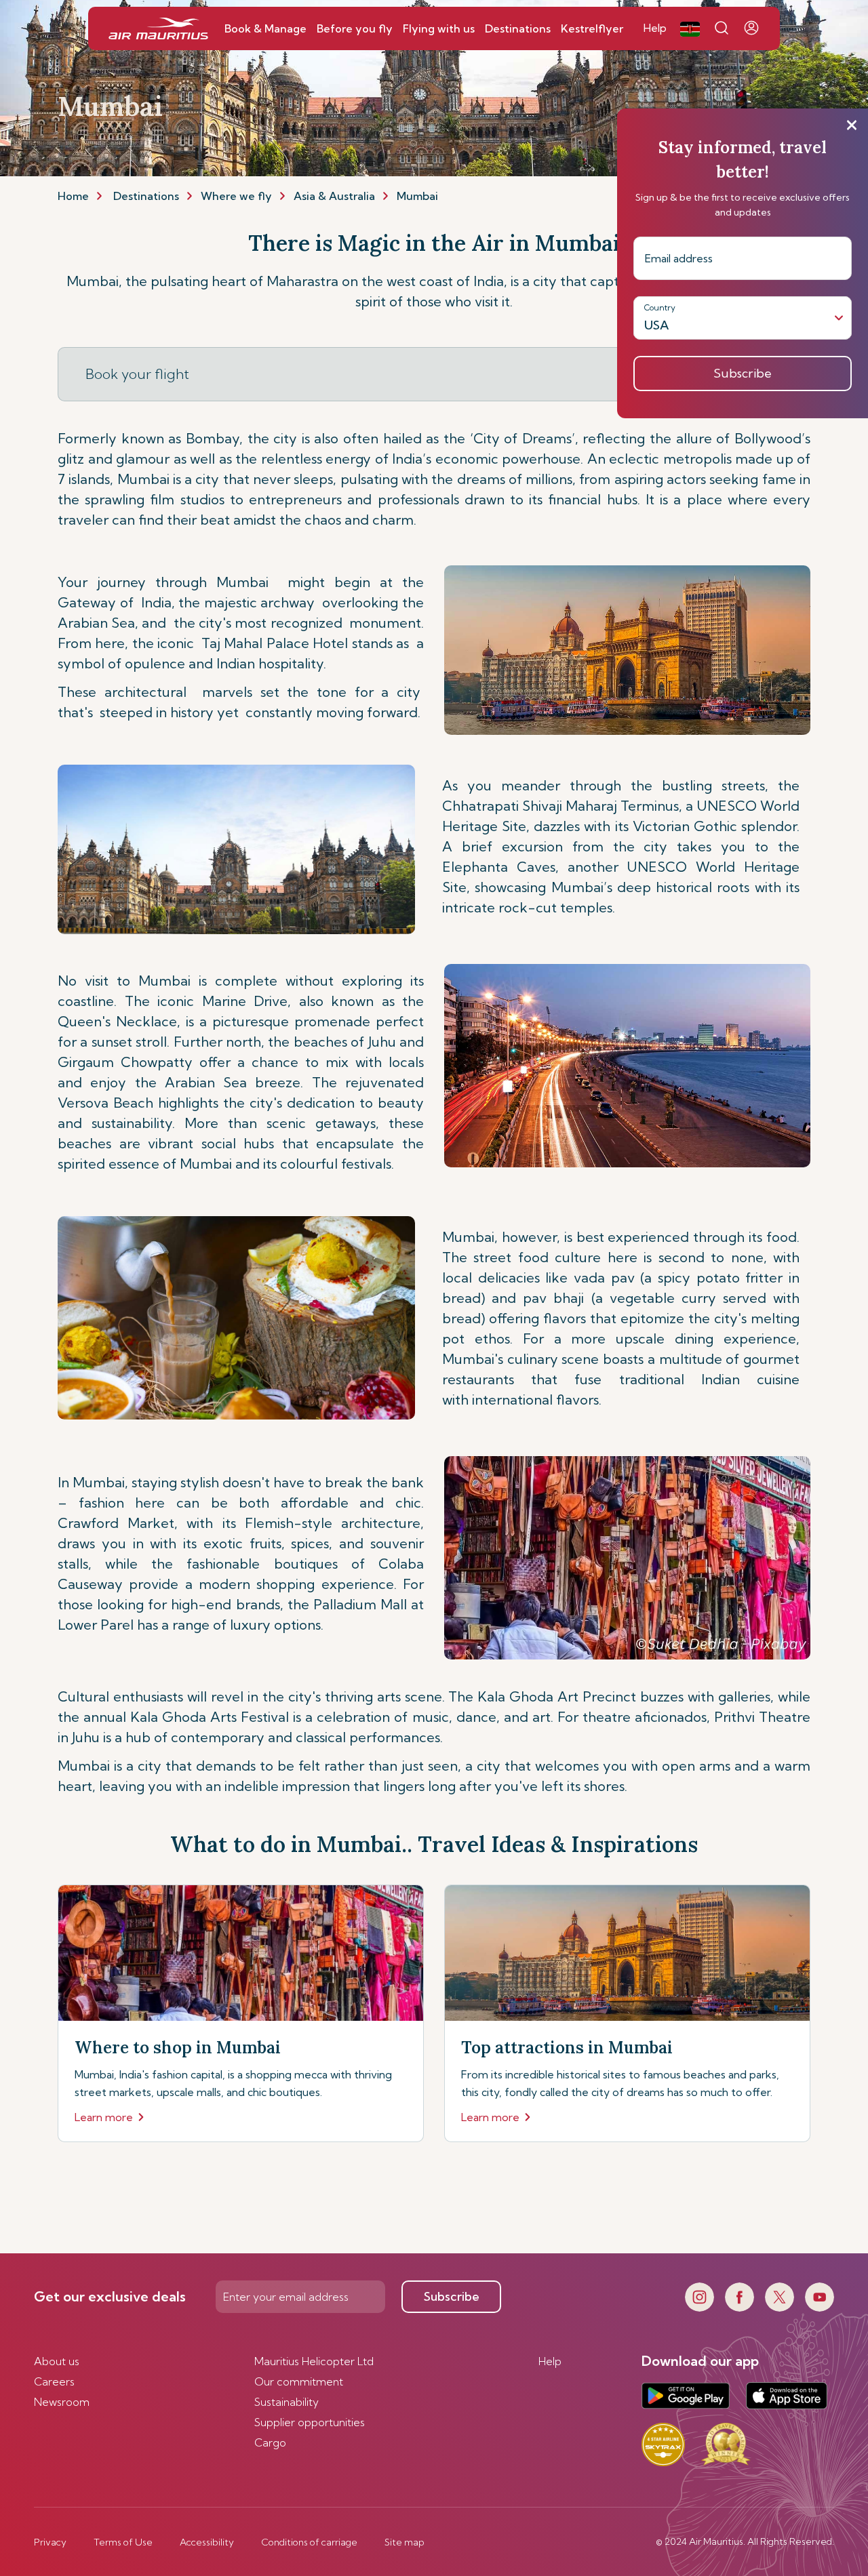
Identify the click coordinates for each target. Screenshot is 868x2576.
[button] (690, 28)
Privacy (50, 2542)
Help (550, 2361)
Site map (405, 2542)
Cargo (270, 2442)
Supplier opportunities (310, 2422)
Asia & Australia (334, 196)
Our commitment (299, 2381)
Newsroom (62, 2402)
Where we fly (236, 196)
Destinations (146, 196)
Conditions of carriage (309, 2542)
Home (73, 196)
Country (660, 307)
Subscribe (452, 2296)
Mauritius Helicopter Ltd (314, 2361)
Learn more (104, 2117)
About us (57, 2361)
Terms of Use (123, 2542)
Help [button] (655, 28)
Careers (54, 2381)
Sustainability (287, 2402)
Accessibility (207, 2542)
